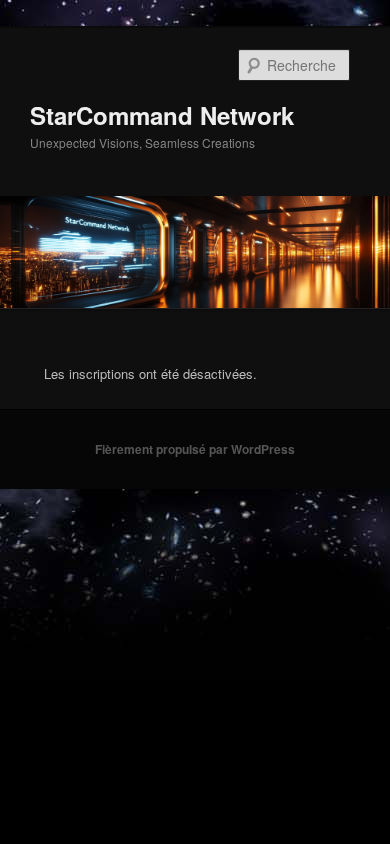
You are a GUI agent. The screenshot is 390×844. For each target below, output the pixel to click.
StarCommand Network (162, 115)
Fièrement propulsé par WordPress (195, 449)
